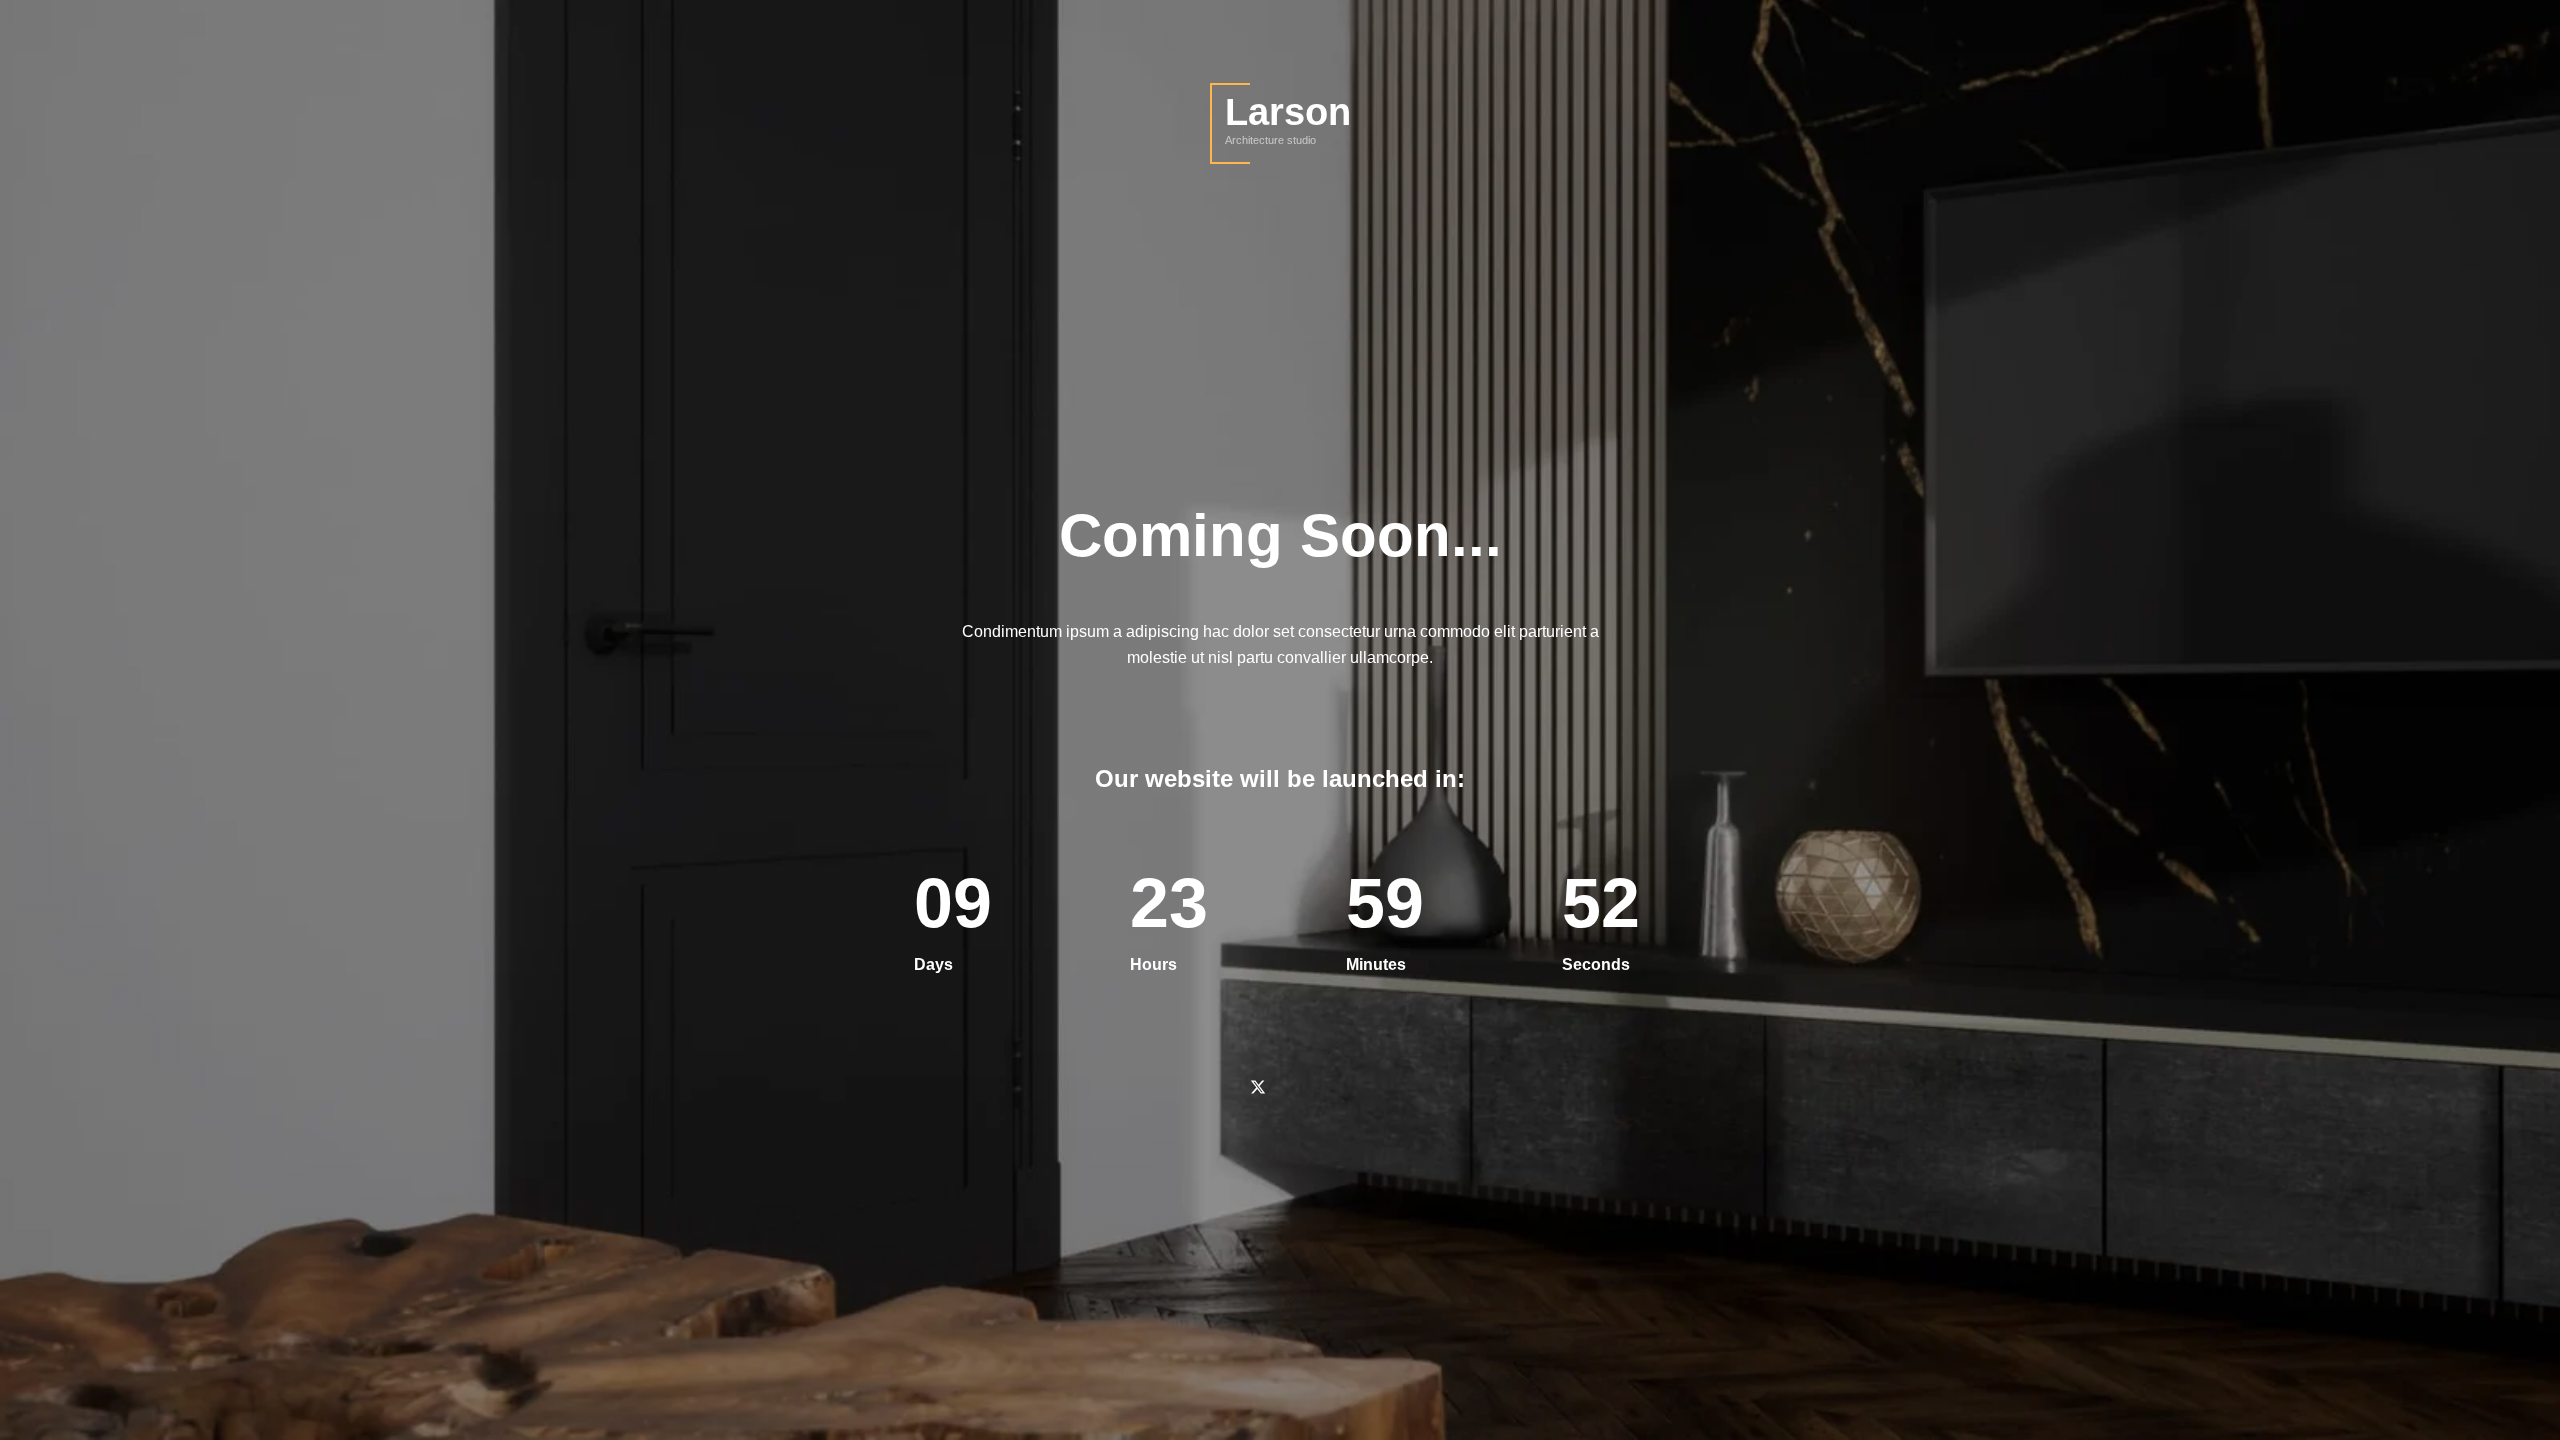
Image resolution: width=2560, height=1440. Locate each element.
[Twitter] (1257, 1087)
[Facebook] (1212, 1087)
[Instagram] (1347, 1087)
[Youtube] (1302, 1087)
